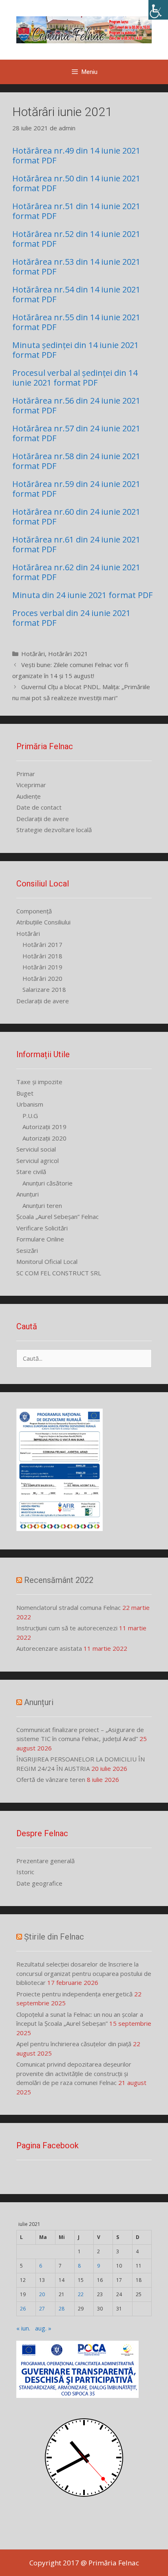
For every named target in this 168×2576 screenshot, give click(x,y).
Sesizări (27, 1250)
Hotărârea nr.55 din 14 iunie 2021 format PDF (76, 322)
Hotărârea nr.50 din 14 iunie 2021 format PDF (76, 183)
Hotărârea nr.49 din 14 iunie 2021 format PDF (76, 155)
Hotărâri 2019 (42, 967)
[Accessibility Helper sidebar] (158, 10)
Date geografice (39, 1883)
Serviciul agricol (38, 1161)
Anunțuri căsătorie (48, 1183)
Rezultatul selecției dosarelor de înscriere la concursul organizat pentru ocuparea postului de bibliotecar (84, 1973)
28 (62, 2309)
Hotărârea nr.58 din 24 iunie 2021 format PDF (76, 461)
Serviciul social (36, 1149)
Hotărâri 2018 (42, 956)
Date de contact (39, 807)
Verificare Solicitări (42, 1228)
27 (42, 2309)
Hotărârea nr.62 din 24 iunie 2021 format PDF (76, 572)
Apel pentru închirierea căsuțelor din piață (74, 2044)
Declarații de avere (43, 819)
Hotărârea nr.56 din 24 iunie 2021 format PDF (76, 405)
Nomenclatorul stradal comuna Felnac (69, 1607)
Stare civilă (31, 1172)
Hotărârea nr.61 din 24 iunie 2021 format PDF (76, 544)
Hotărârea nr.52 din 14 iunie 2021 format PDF (76, 239)
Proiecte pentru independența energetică (74, 1994)
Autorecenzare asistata (49, 1648)
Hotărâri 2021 (68, 654)
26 (23, 2309)
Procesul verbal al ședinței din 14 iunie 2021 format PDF (75, 378)
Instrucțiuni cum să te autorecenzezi (67, 1628)
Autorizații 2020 (44, 1138)
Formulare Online (40, 1239)
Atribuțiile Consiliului (43, 922)
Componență (34, 911)
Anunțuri (28, 1194)
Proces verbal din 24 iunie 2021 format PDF (71, 618)
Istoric (25, 1872)
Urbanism (30, 1104)
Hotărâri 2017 (42, 944)
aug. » (43, 2328)
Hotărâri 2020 (42, 978)
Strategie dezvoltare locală (54, 830)
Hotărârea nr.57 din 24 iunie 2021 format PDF (76, 433)
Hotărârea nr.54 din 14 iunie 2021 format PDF (76, 294)
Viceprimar (31, 785)
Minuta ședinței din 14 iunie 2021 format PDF (75, 350)
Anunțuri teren (42, 1205)
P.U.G (30, 1116)
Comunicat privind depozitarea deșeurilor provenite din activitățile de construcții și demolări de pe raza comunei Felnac (74, 2073)
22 (81, 2294)
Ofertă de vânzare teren (51, 1779)
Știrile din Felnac (54, 1937)
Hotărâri (33, 654)
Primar (26, 774)
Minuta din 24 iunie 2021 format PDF (82, 595)
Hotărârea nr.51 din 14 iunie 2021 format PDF (76, 211)
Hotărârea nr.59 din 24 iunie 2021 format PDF (76, 489)
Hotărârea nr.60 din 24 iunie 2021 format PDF (76, 517)
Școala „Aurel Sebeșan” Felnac (57, 1217)
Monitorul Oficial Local (47, 1261)
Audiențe (29, 796)
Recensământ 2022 (59, 1580)
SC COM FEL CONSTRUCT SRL (59, 1273)
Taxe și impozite (39, 1082)
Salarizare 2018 (44, 989)
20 (42, 2294)
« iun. (23, 2328)
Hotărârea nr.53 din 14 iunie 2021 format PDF (76, 267)
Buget (25, 1093)
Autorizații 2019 (44, 1127)
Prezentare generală (45, 1861)
